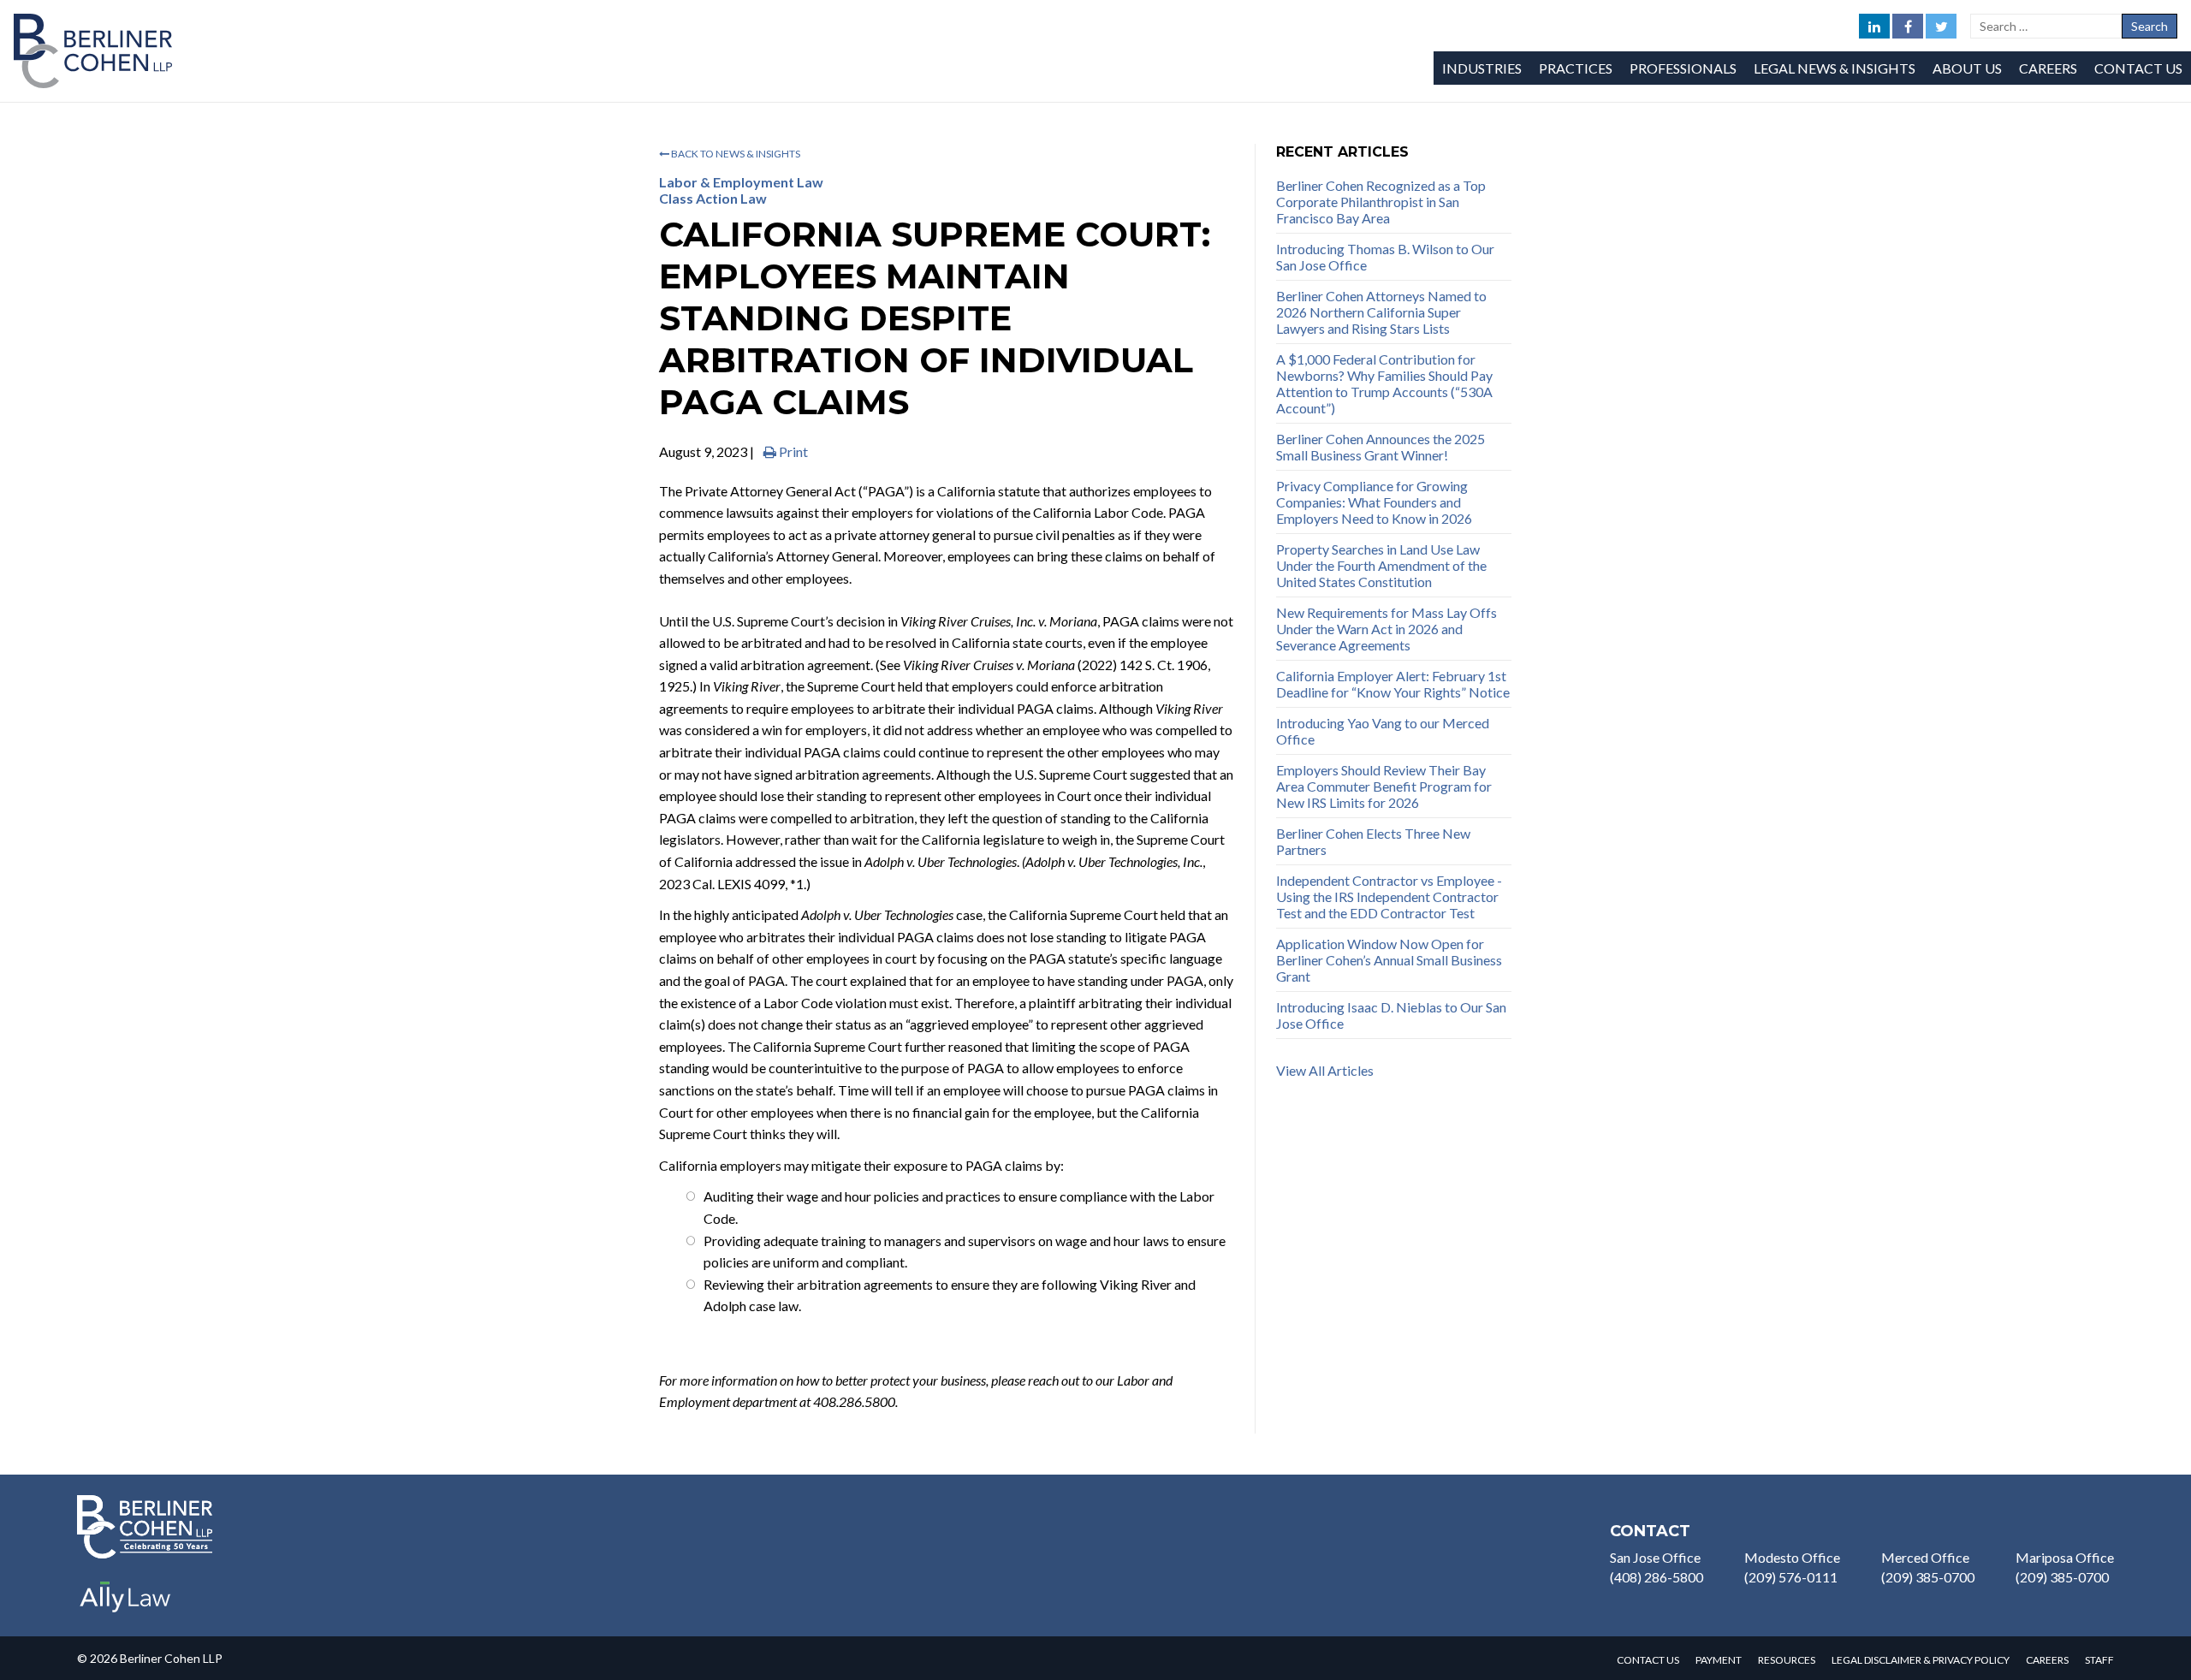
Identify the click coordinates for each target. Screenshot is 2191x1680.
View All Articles (1325, 1070)
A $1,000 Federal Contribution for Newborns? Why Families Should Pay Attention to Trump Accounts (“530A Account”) (1384, 383)
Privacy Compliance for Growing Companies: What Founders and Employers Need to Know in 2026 (1374, 502)
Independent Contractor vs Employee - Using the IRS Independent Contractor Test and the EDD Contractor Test (1389, 896)
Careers (2048, 68)
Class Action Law (713, 198)
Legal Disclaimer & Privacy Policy (1921, 1660)
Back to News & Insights (735, 154)
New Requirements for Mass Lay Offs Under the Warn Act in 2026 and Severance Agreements (1386, 629)
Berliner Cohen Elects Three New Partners (1373, 841)
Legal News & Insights (1835, 68)
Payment (1719, 1660)
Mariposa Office (2065, 1557)
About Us (1967, 68)
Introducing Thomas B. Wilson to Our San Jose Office (1385, 257)
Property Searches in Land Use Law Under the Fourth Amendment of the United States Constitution (1381, 565)
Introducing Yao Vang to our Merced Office (1383, 731)
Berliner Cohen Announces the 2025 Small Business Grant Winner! (1381, 447)
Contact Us (2138, 68)
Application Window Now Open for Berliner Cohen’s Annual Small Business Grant (1389, 960)
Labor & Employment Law (741, 182)
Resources (1787, 1660)
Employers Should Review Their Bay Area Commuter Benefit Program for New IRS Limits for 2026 (1384, 786)
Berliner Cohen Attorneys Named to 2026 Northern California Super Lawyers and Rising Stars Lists (1381, 312)
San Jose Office (1655, 1557)
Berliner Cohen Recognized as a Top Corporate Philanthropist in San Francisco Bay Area (1381, 202)
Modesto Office (1792, 1557)
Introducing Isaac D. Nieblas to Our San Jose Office (1391, 1015)
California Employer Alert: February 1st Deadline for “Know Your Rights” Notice (1393, 684)
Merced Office (1925, 1557)
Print (792, 451)
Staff (2099, 1660)
